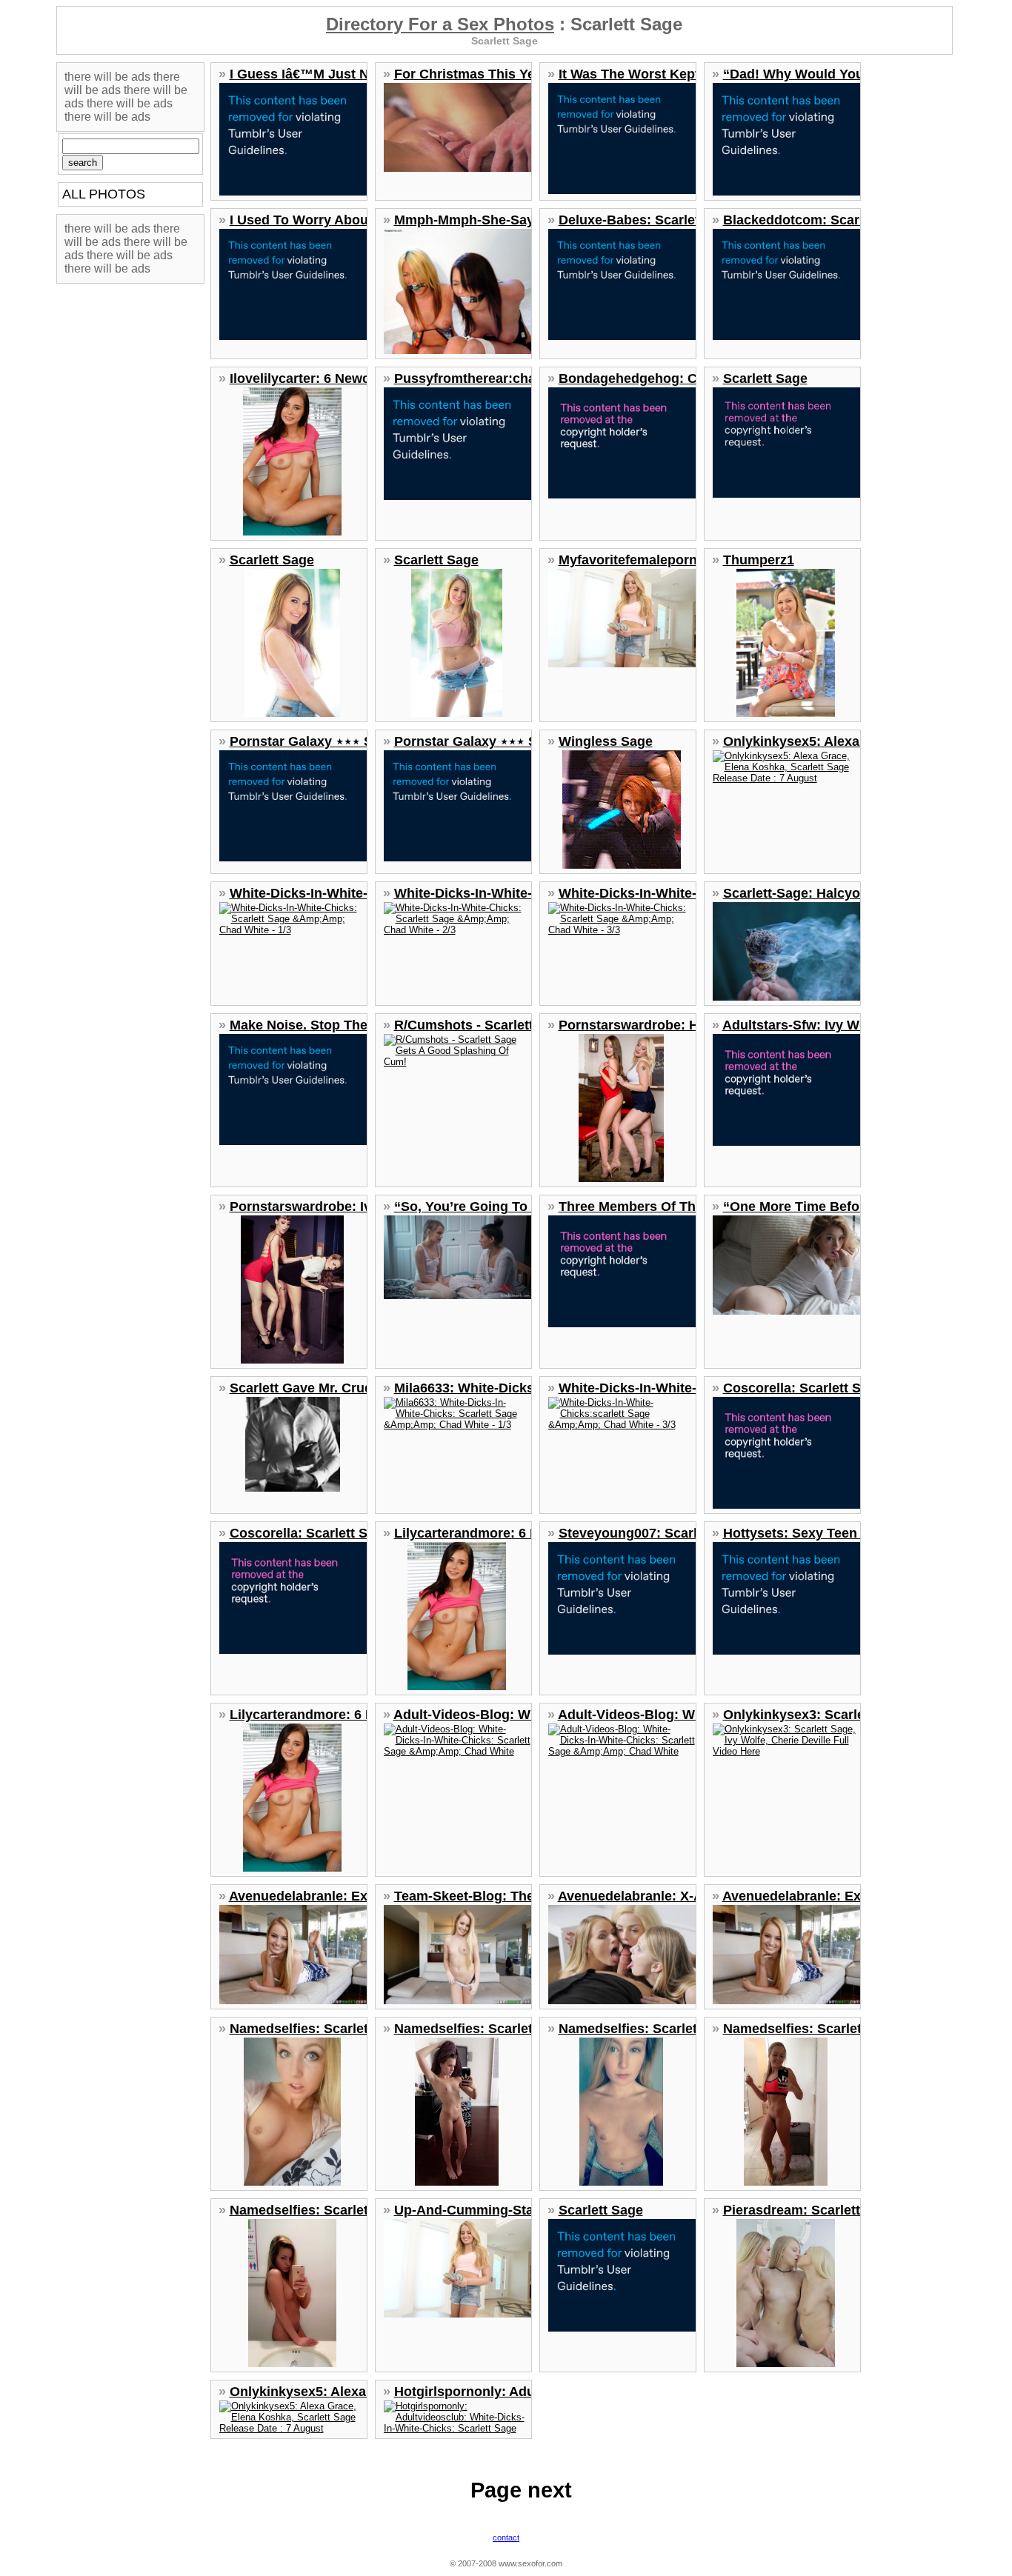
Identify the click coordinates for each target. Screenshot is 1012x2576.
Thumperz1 (759, 560)
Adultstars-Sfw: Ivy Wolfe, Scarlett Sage (849, 1025)
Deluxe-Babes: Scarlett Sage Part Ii (669, 220)
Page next (521, 2490)
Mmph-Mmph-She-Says (468, 220)
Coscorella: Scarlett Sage (803, 1388)
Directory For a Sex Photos (440, 24)
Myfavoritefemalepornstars (644, 560)
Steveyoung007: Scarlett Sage (654, 1533)
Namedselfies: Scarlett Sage (319, 2029)
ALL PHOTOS (104, 194)
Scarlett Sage (765, 378)
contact (506, 2537)
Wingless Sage (606, 741)
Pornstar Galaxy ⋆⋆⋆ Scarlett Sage (339, 741)
